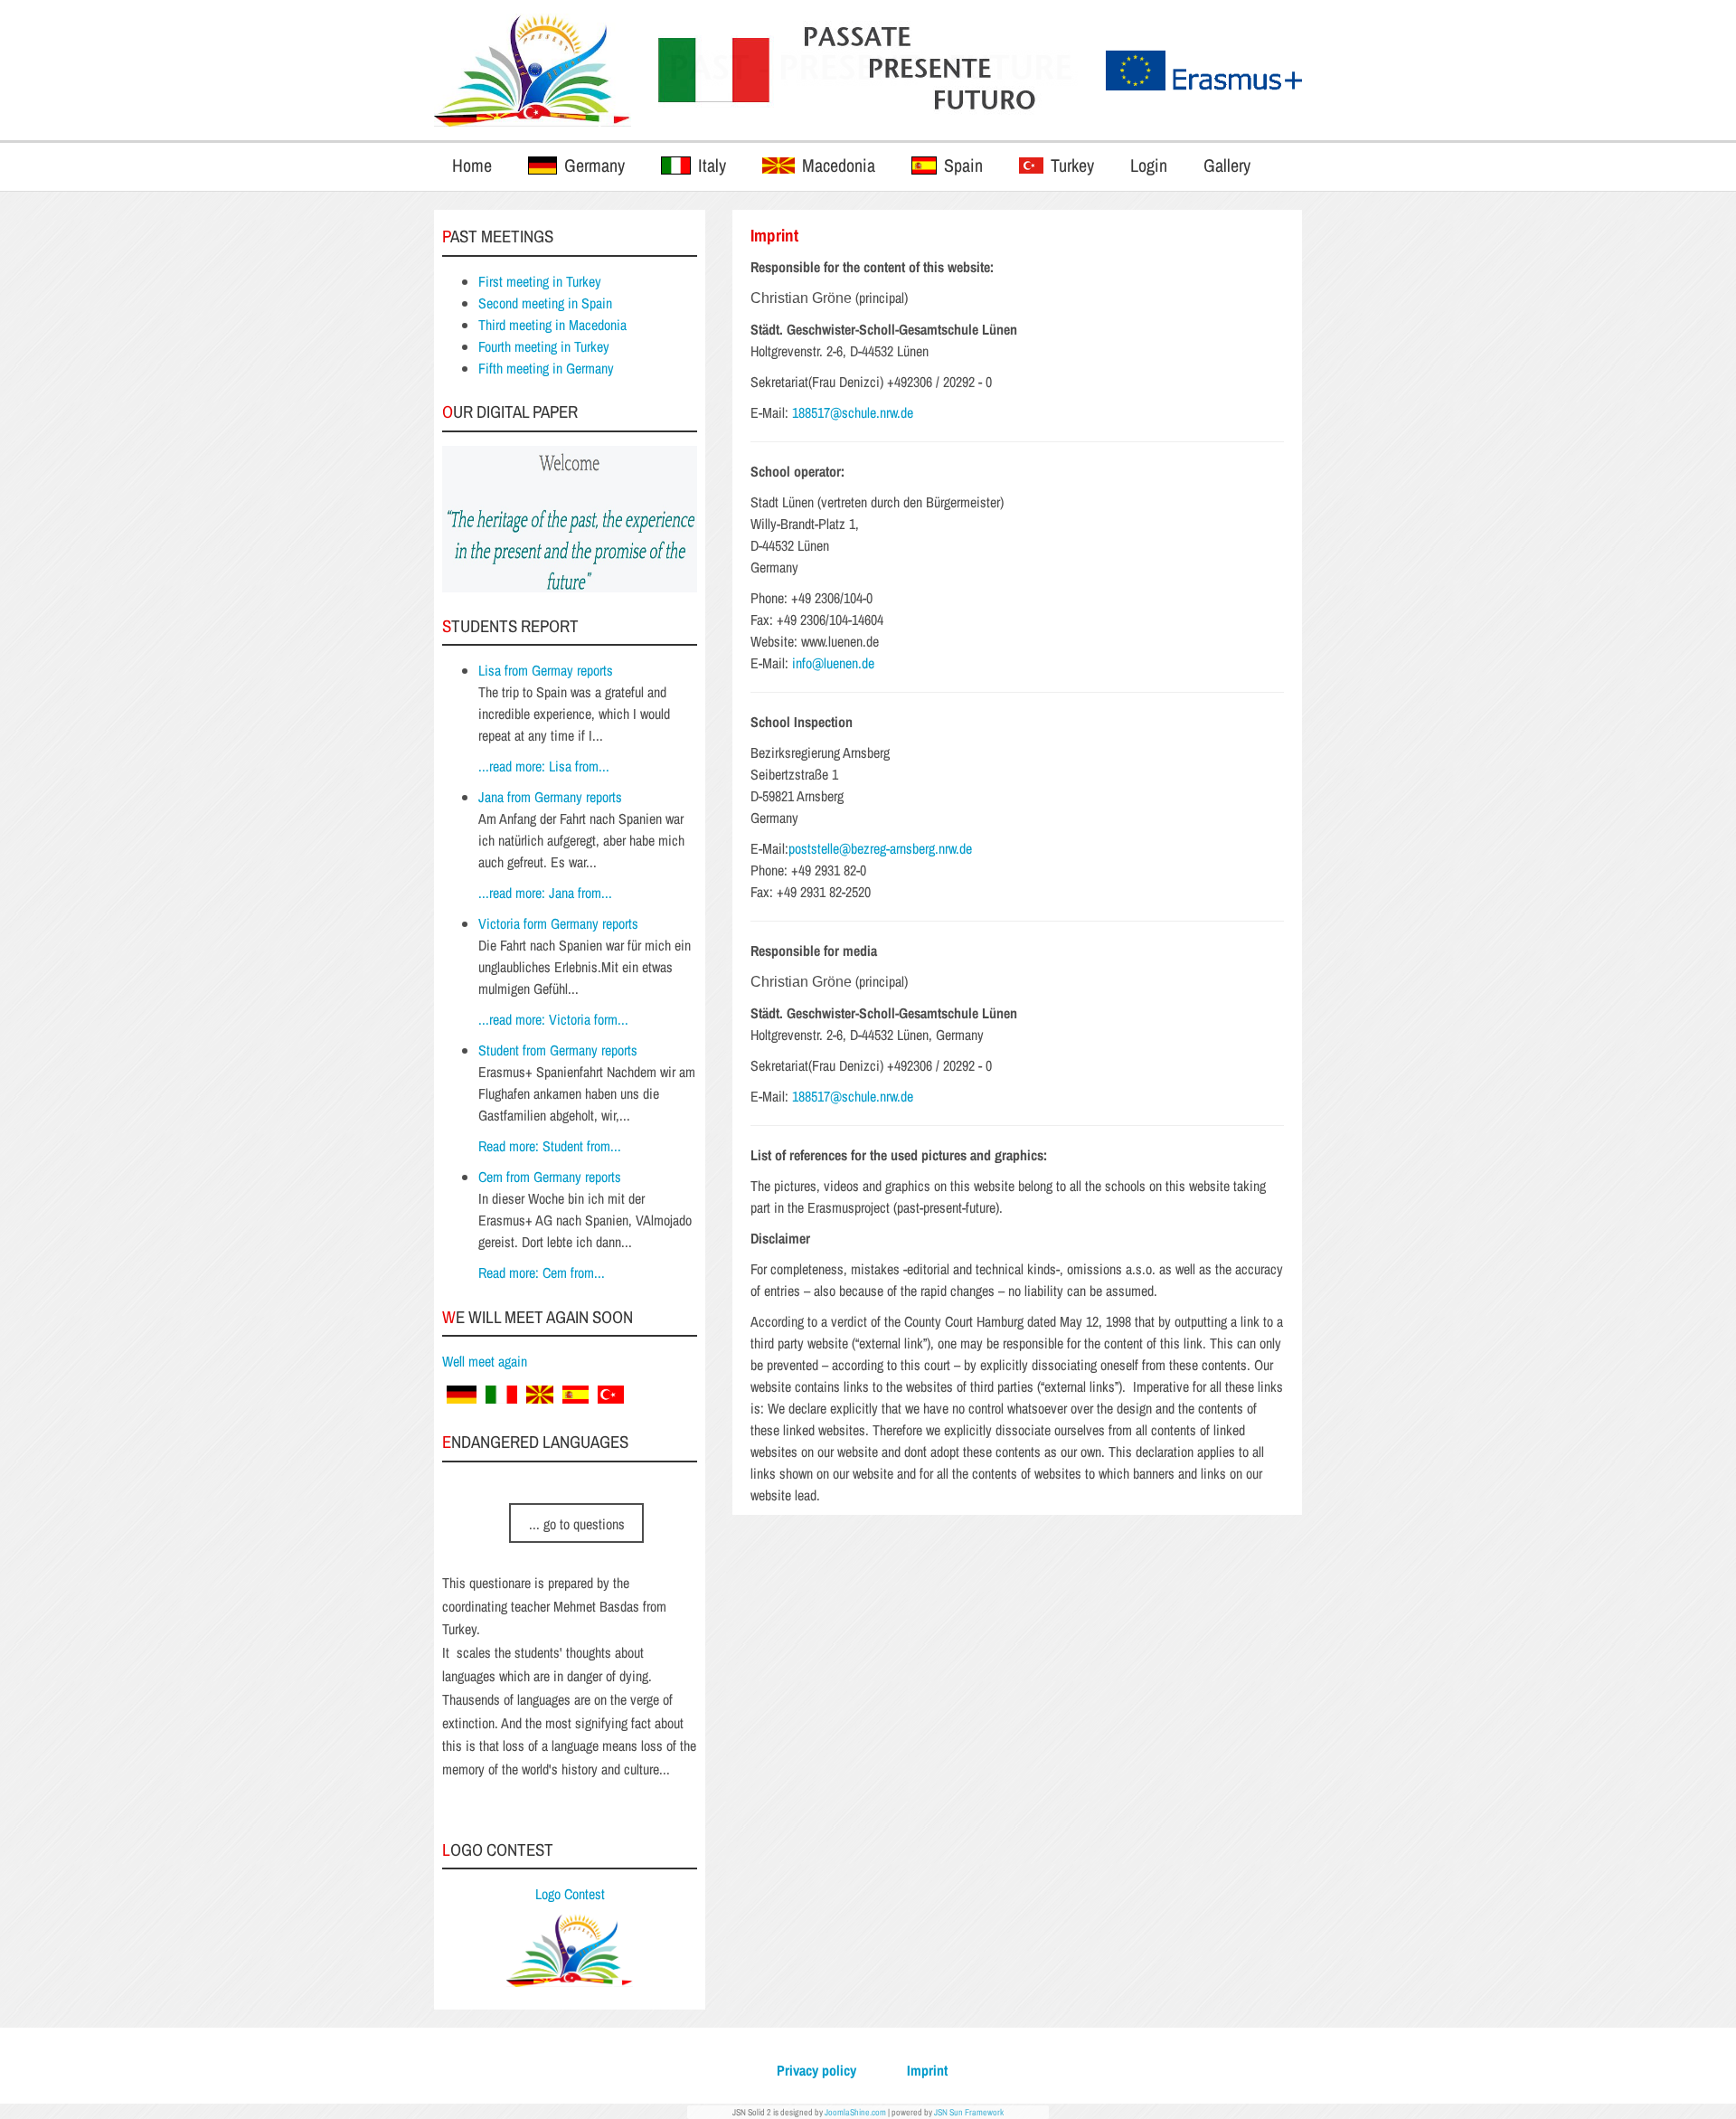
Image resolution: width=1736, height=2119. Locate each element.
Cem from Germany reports (550, 1177)
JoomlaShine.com (855, 2112)
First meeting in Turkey (540, 281)
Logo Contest (570, 1894)
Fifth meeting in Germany (546, 368)
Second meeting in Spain (545, 303)
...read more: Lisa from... (544, 766)
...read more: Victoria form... (553, 1019)
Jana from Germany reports (550, 797)
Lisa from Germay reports (546, 670)
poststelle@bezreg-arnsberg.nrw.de (880, 848)
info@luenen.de (833, 663)
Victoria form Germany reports (558, 923)
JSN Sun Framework (969, 2112)
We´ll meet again (485, 1361)
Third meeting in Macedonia (552, 325)
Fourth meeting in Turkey (544, 346)
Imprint (927, 2070)
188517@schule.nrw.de (853, 412)
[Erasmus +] (533, 70)
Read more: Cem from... (542, 1272)
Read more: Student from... (550, 1146)
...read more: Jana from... (545, 893)
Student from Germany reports (558, 1050)
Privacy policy (816, 2070)
